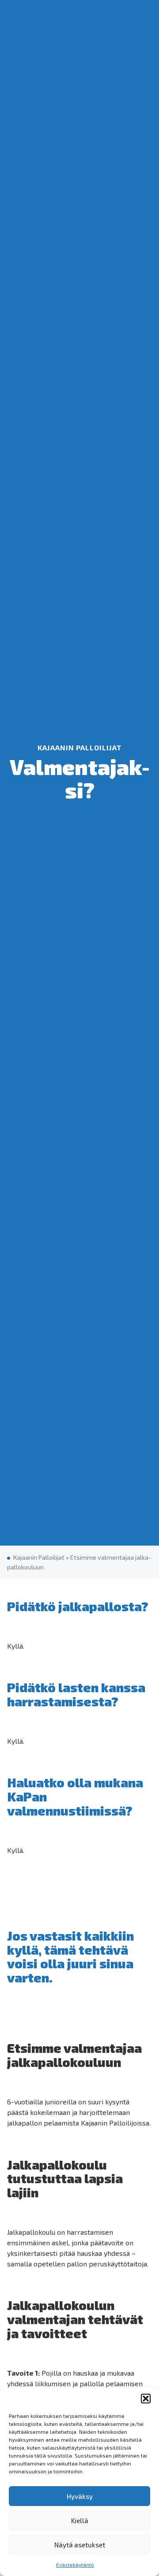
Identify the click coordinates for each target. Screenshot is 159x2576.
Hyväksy (80, 2496)
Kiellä (80, 2521)
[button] (146, 2399)
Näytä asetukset (80, 2545)
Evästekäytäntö (75, 2565)
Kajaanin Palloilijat (39, 1557)
